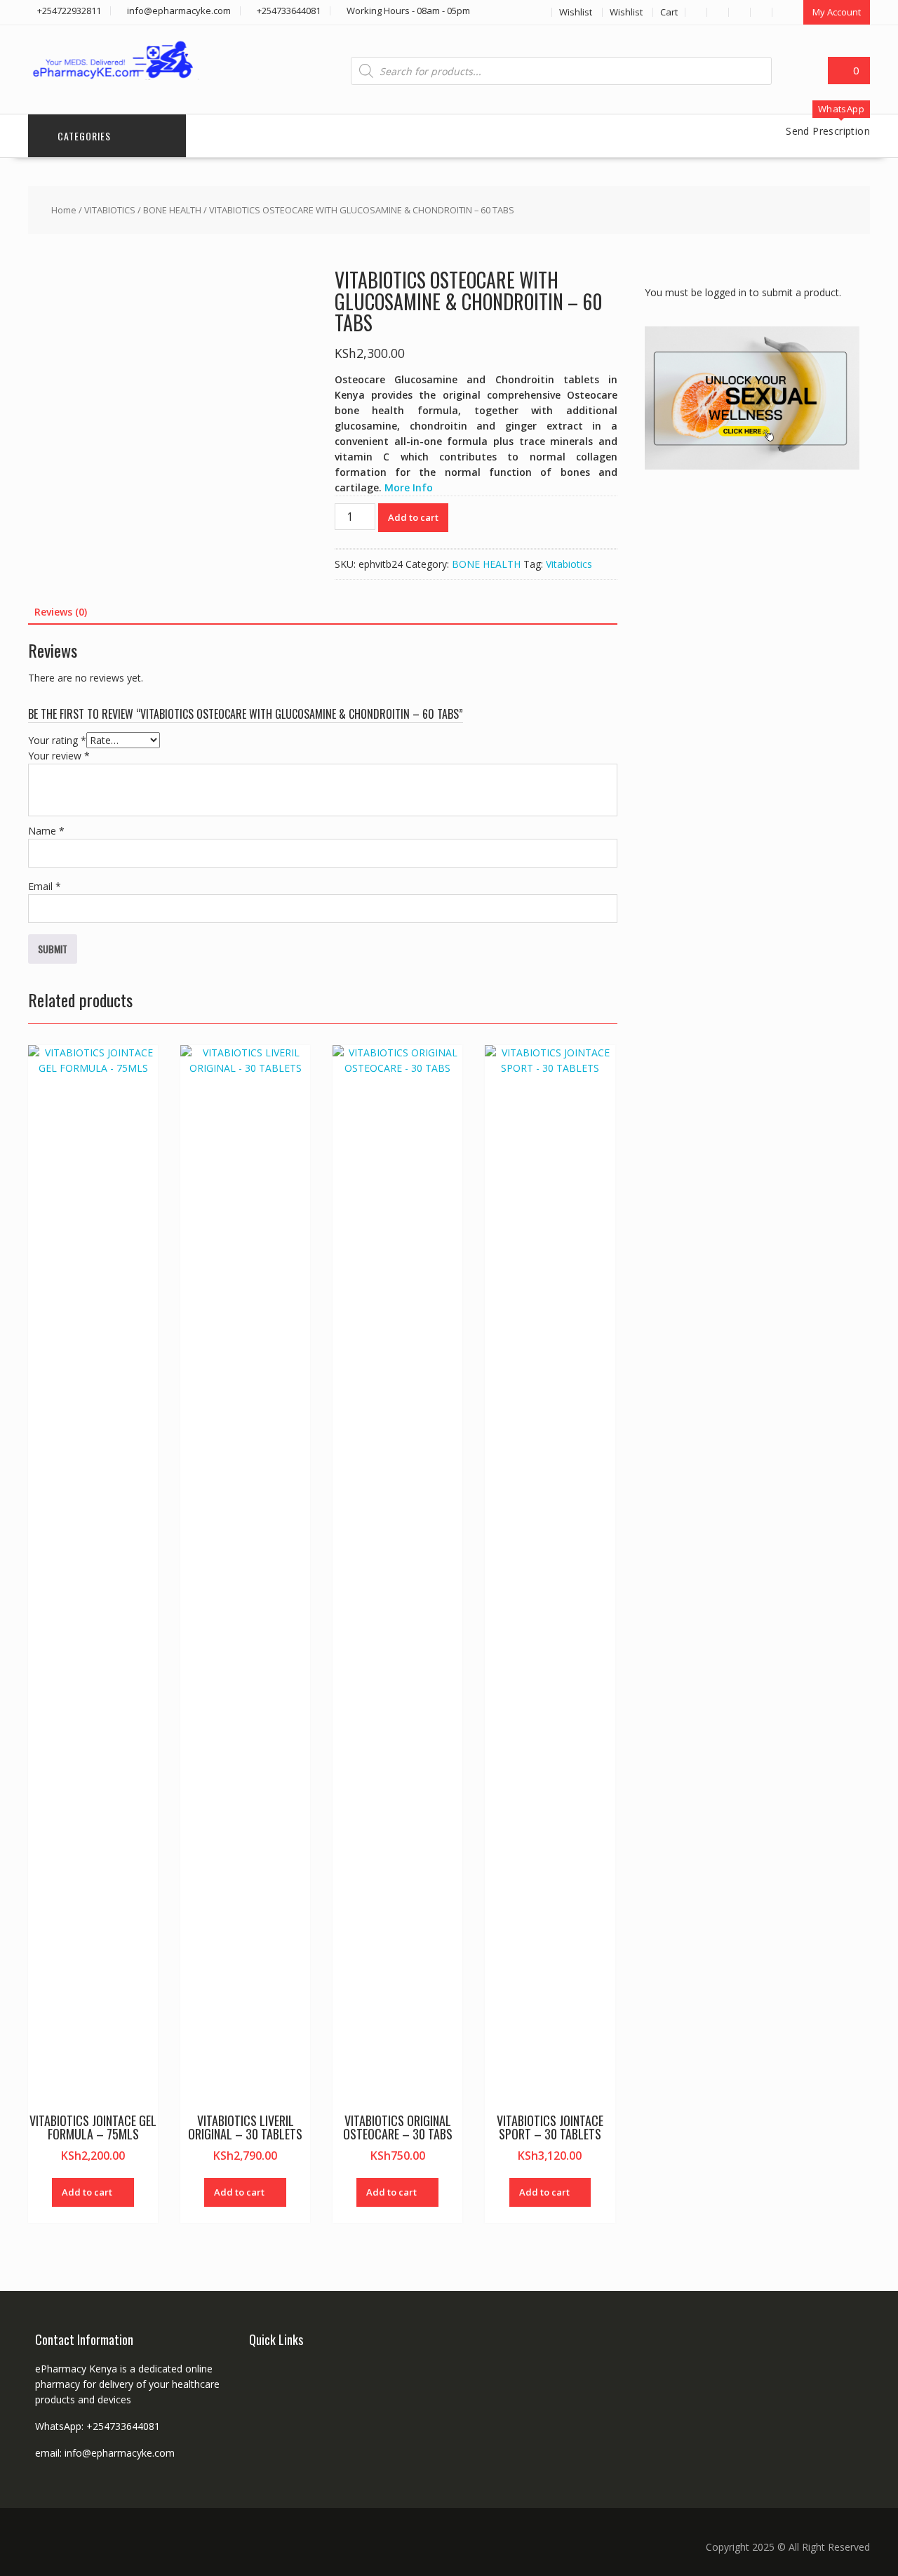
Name (46, 831)
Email (45, 886)
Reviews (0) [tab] (61, 612)
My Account (837, 12)
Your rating (57, 740)
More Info (409, 487)
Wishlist (576, 12)
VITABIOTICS (110, 210)
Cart (669, 12)
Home (64, 210)
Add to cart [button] (87, 2192)
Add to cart (413, 517)
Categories (84, 136)
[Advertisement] (750, 705)
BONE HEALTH (172, 210)
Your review (59, 756)
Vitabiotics (569, 564)
